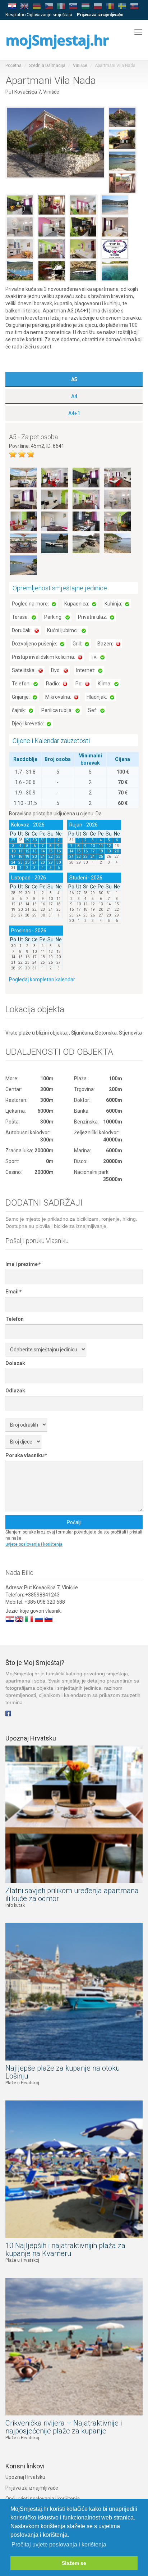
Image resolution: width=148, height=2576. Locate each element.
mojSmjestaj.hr (57, 40)
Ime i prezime (23, 1264)
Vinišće (80, 66)
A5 (74, 379)
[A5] (24, 477)
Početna (13, 66)
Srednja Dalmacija (47, 66)
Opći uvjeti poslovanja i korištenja (43, 2499)
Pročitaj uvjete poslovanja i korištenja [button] (59, 2545)
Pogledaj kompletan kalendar (42, 979)
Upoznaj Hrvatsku (25, 2477)
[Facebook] (8, 1713)
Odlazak (15, 1391)
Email (13, 1292)
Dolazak (15, 1363)
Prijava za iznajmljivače (32, 2488)
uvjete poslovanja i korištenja (34, 1544)
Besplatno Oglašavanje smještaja (39, 15)
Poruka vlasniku (26, 1455)
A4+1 (74, 413)
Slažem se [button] (74, 2563)
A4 (74, 396)
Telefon (15, 1319)
